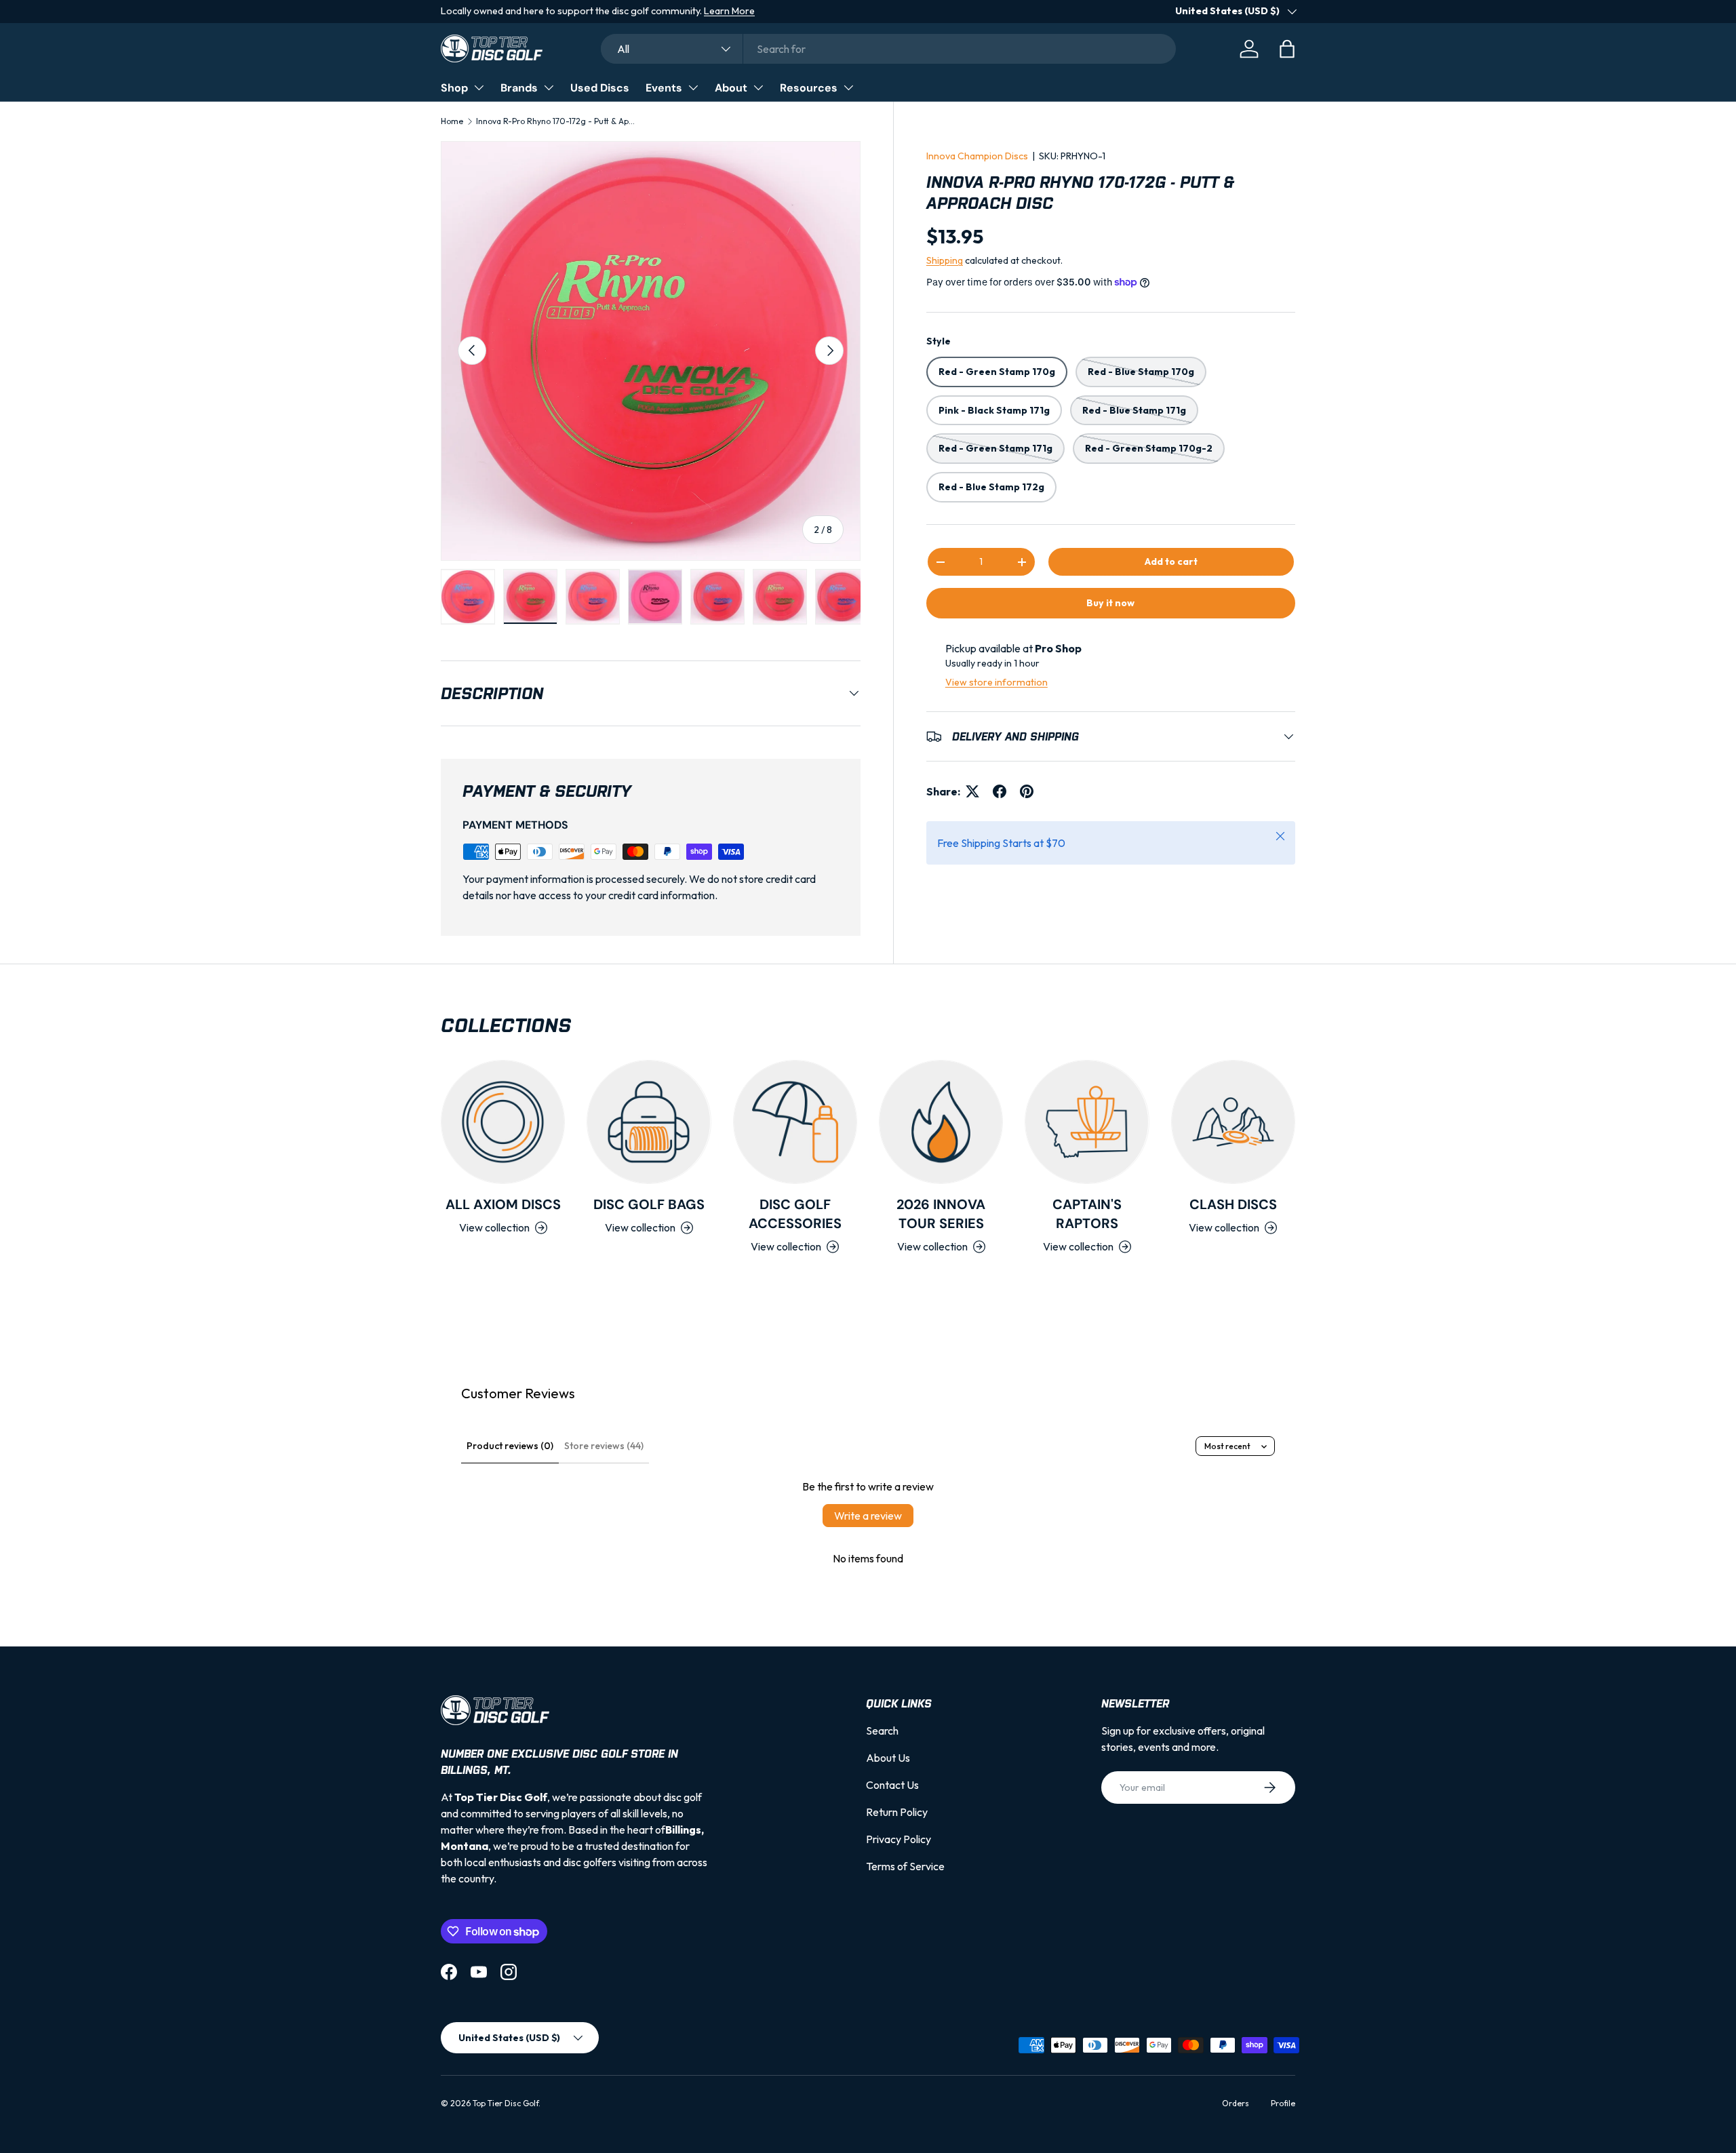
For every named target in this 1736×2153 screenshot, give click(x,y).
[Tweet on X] (972, 791)
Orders (1236, 2103)
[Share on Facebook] (1000, 791)
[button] (1287, 49)
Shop (454, 88)
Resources (809, 88)
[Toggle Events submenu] (693, 87)
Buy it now (1110, 603)
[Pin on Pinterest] (1027, 791)
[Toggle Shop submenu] (479, 87)
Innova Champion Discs (977, 156)
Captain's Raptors (1087, 1214)
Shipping (945, 260)
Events (664, 88)
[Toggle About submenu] (758, 87)
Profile (1283, 2103)
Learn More (729, 11)
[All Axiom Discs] (503, 1122)
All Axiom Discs (503, 1204)
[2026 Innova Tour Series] (941, 1122)
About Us (888, 1758)
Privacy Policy (899, 1839)
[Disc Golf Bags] (649, 1122)
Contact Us (892, 1785)
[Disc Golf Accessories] (795, 1122)
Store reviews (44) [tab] (604, 1446)
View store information (997, 682)
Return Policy (897, 1812)
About (731, 88)
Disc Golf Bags (649, 1204)
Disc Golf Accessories (795, 1214)
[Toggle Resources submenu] (848, 87)
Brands (519, 88)
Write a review (868, 1516)
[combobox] (888, 49)
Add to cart (1171, 561)
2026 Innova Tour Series (941, 1214)
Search (882, 1731)
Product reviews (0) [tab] (510, 1446)
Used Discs (600, 88)
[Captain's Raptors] (1087, 1122)
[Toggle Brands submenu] (549, 87)
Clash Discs (1233, 1204)
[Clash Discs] (1233, 1122)
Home (452, 121)
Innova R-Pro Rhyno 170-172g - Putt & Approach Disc (557, 121)
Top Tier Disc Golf (506, 2103)
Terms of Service (905, 1866)
